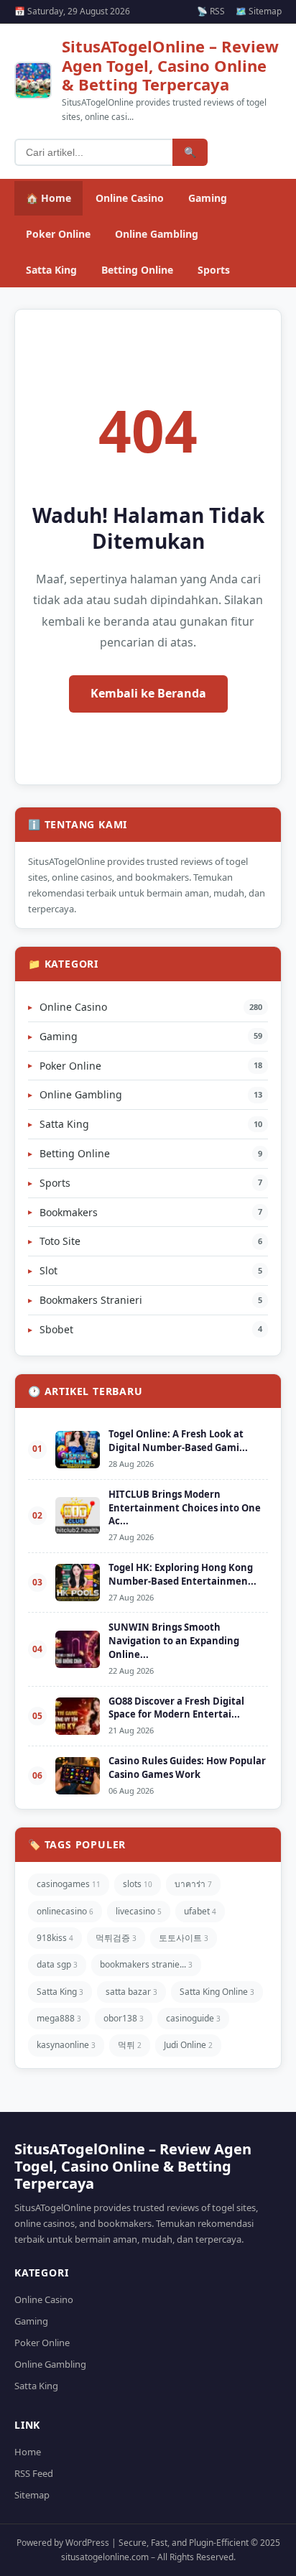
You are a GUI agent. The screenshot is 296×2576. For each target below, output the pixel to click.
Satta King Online (217, 1992)
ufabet (200, 1911)
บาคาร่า (193, 1884)
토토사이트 (184, 1938)
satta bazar (131, 1992)
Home (28, 2452)
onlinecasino (65, 1911)
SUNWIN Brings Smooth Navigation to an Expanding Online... (174, 1641)
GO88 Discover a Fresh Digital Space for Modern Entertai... (176, 1708)
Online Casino (130, 198)
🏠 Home (48, 198)
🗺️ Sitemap (259, 11)
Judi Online (188, 2045)
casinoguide (193, 2018)
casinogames (69, 1884)
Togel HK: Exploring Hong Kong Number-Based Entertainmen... (182, 1574)
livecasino (139, 1911)
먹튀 (130, 2045)
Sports (214, 270)
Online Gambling (157, 234)
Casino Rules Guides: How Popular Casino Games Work (187, 1767)
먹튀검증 (116, 1938)
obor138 (124, 2018)
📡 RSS (211, 11)
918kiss (55, 1938)
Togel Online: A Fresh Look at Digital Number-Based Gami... (178, 1441)
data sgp (57, 1964)
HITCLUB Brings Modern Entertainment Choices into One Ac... (185, 1508)
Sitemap (32, 2495)
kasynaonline (66, 2045)
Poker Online (58, 234)
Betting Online (137, 270)
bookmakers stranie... (146, 1964)
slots (138, 1884)
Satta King (51, 270)
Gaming (208, 198)
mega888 (59, 2018)
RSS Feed (34, 2473)
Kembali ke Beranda (148, 693)
